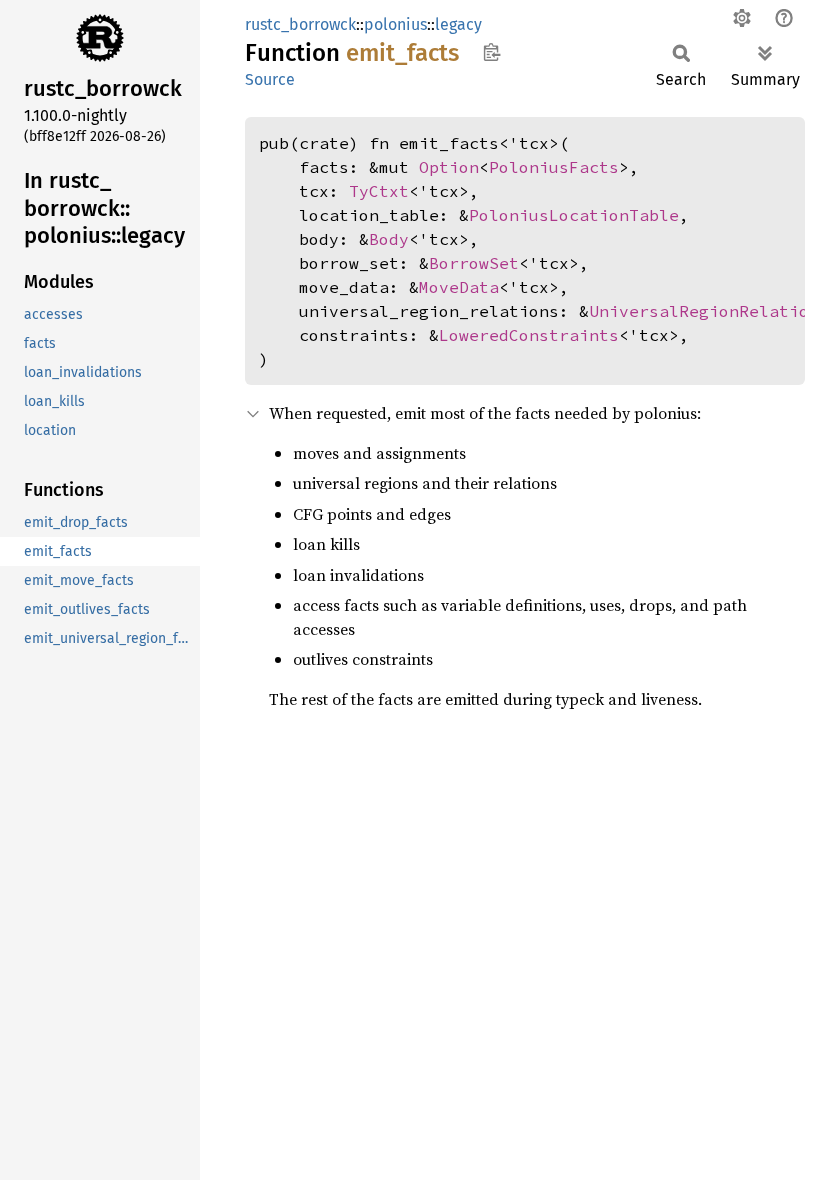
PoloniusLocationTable (574, 215)
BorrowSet (474, 263)
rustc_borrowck (300, 24)
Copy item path (491, 52)
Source (270, 79)
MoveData (459, 287)
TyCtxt (379, 191)
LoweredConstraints (529, 335)
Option (449, 167)
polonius (395, 24)
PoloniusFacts (554, 167)
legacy (458, 24)
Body (389, 239)
